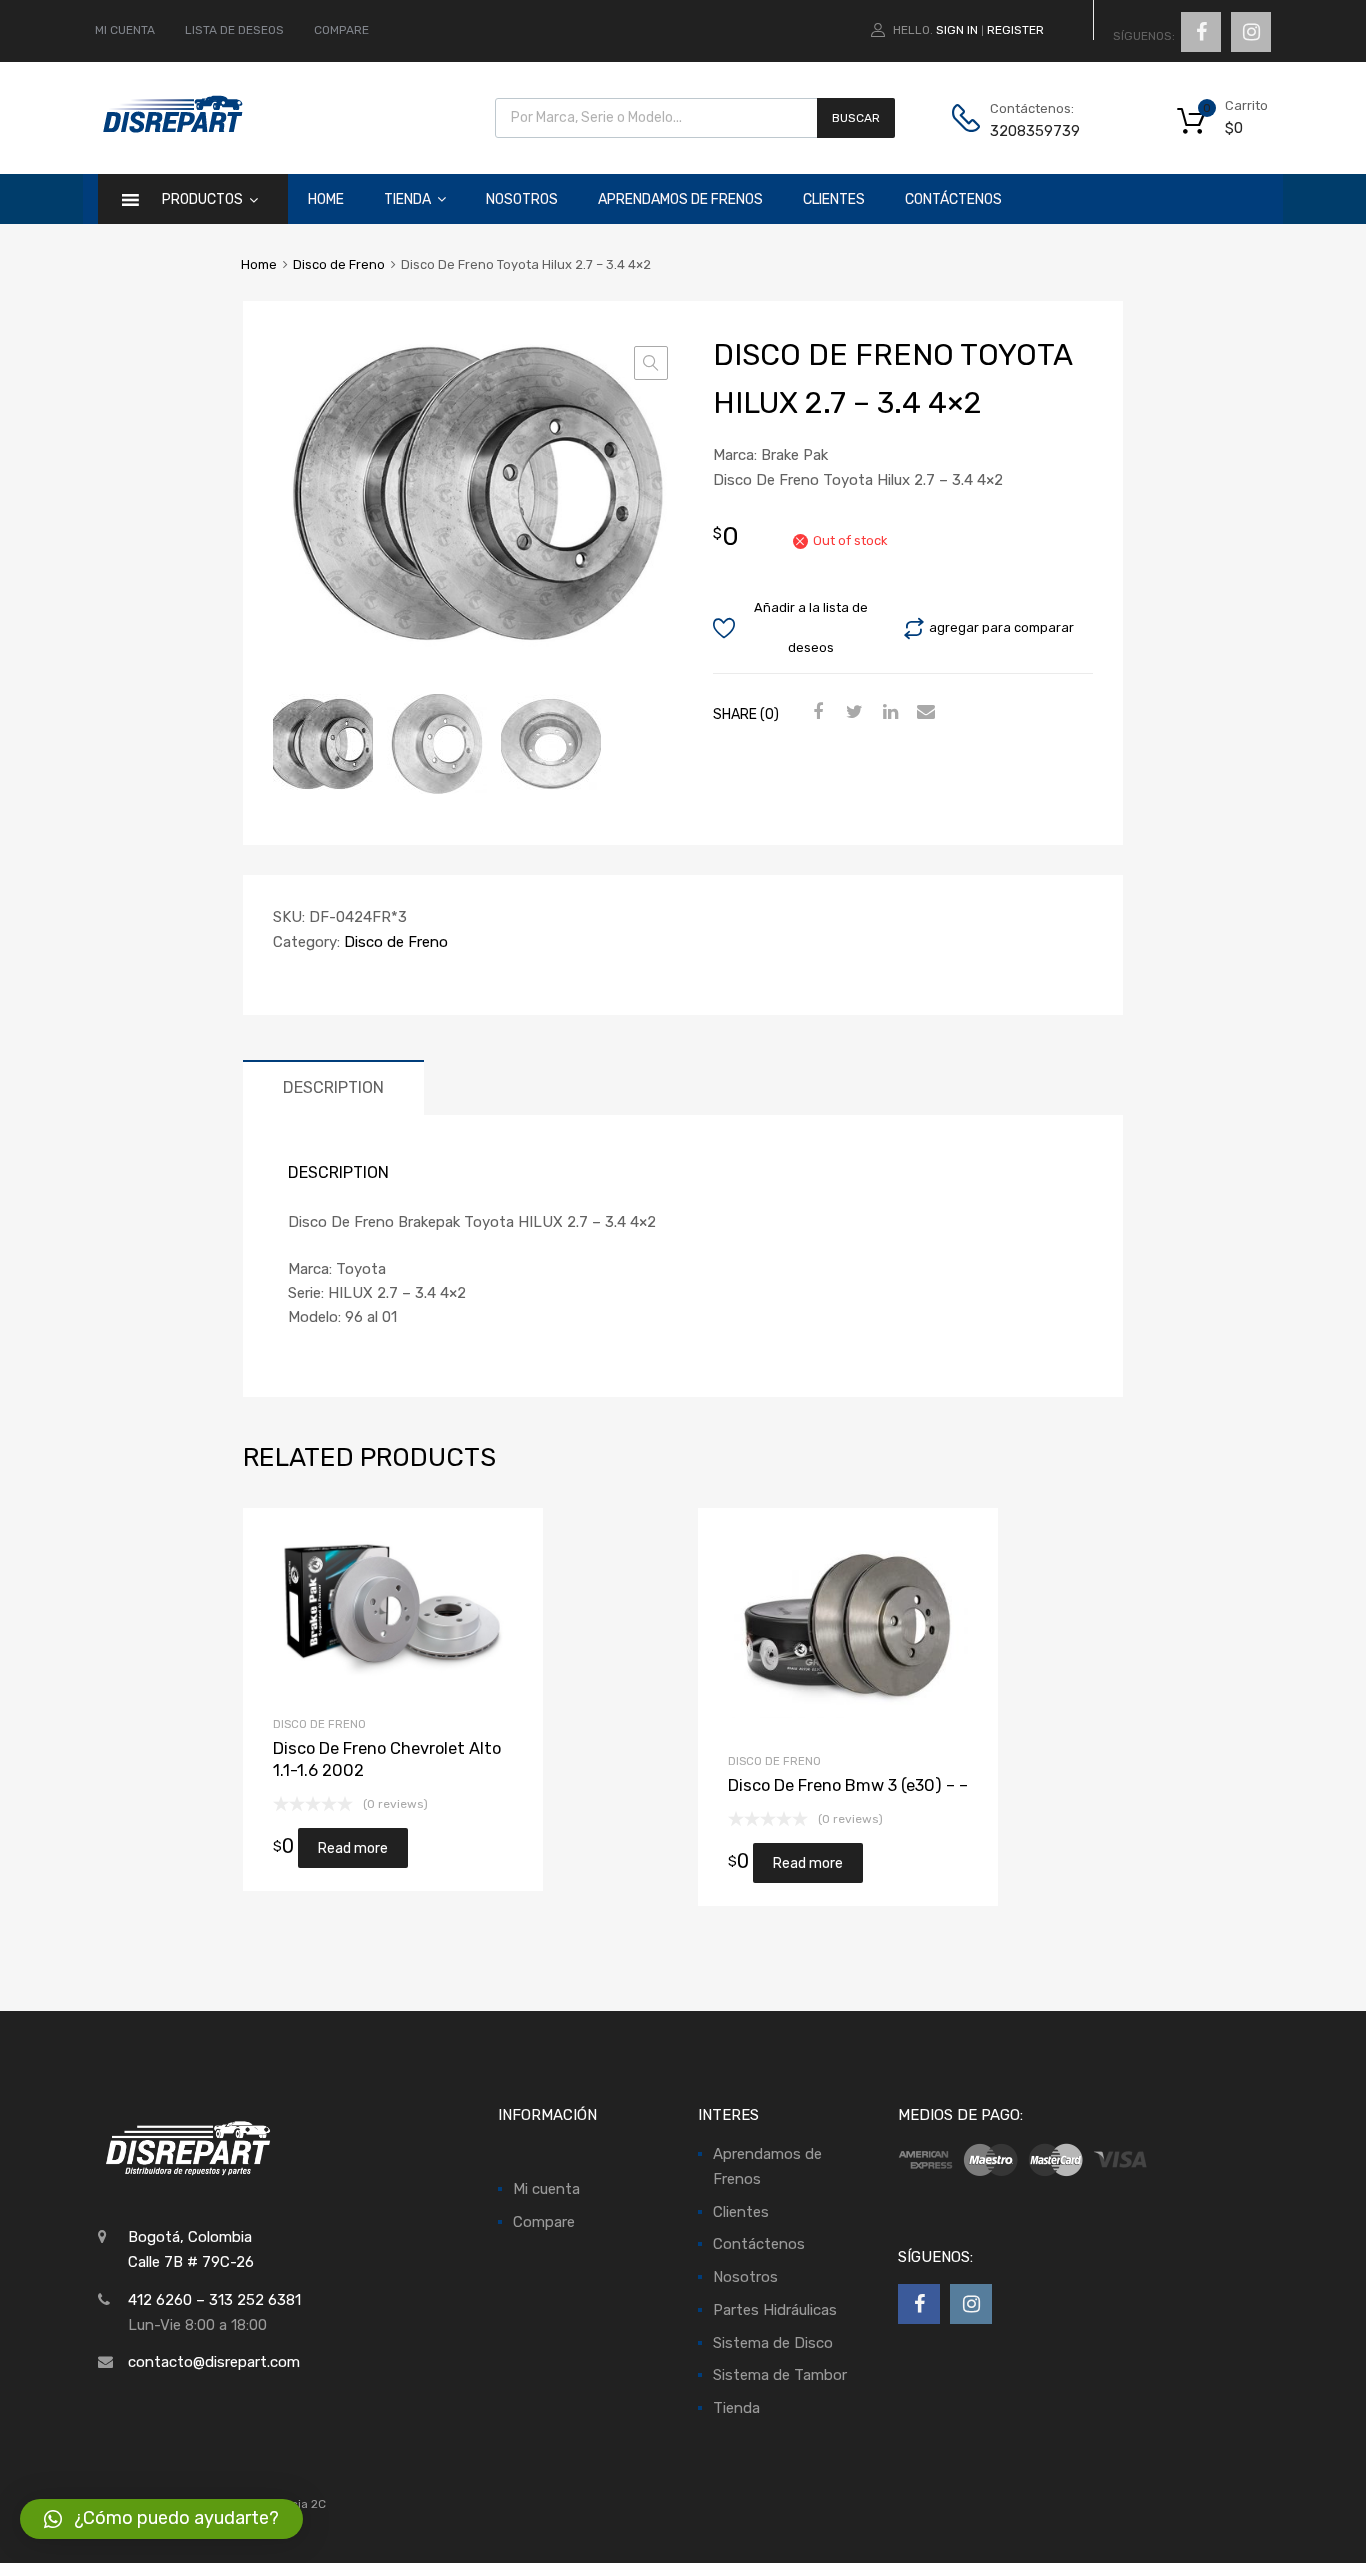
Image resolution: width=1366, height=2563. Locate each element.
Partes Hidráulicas (775, 2310)
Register (1015, 30)
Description (333, 1087)
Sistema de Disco (773, 2343)
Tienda (407, 199)
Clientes (834, 199)
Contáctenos (953, 199)
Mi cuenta (546, 2189)
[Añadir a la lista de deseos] (359, 1609)
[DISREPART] (172, 129)
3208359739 (1035, 131)
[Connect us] (1201, 32)
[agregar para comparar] (392, 1609)
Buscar (856, 118)
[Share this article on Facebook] (816, 712)
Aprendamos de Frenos (680, 199)
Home (326, 199)
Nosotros (522, 199)
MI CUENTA (125, 30)
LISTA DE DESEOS (234, 30)
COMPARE (341, 30)
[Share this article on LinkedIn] (888, 712)
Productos (202, 199)
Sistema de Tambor (780, 2375)
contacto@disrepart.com (214, 2362)
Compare (544, 2222)
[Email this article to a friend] (924, 712)
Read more (426, 1609)
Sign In (957, 30)
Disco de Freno (339, 264)
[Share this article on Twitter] (852, 712)
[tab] (333, 1087)
